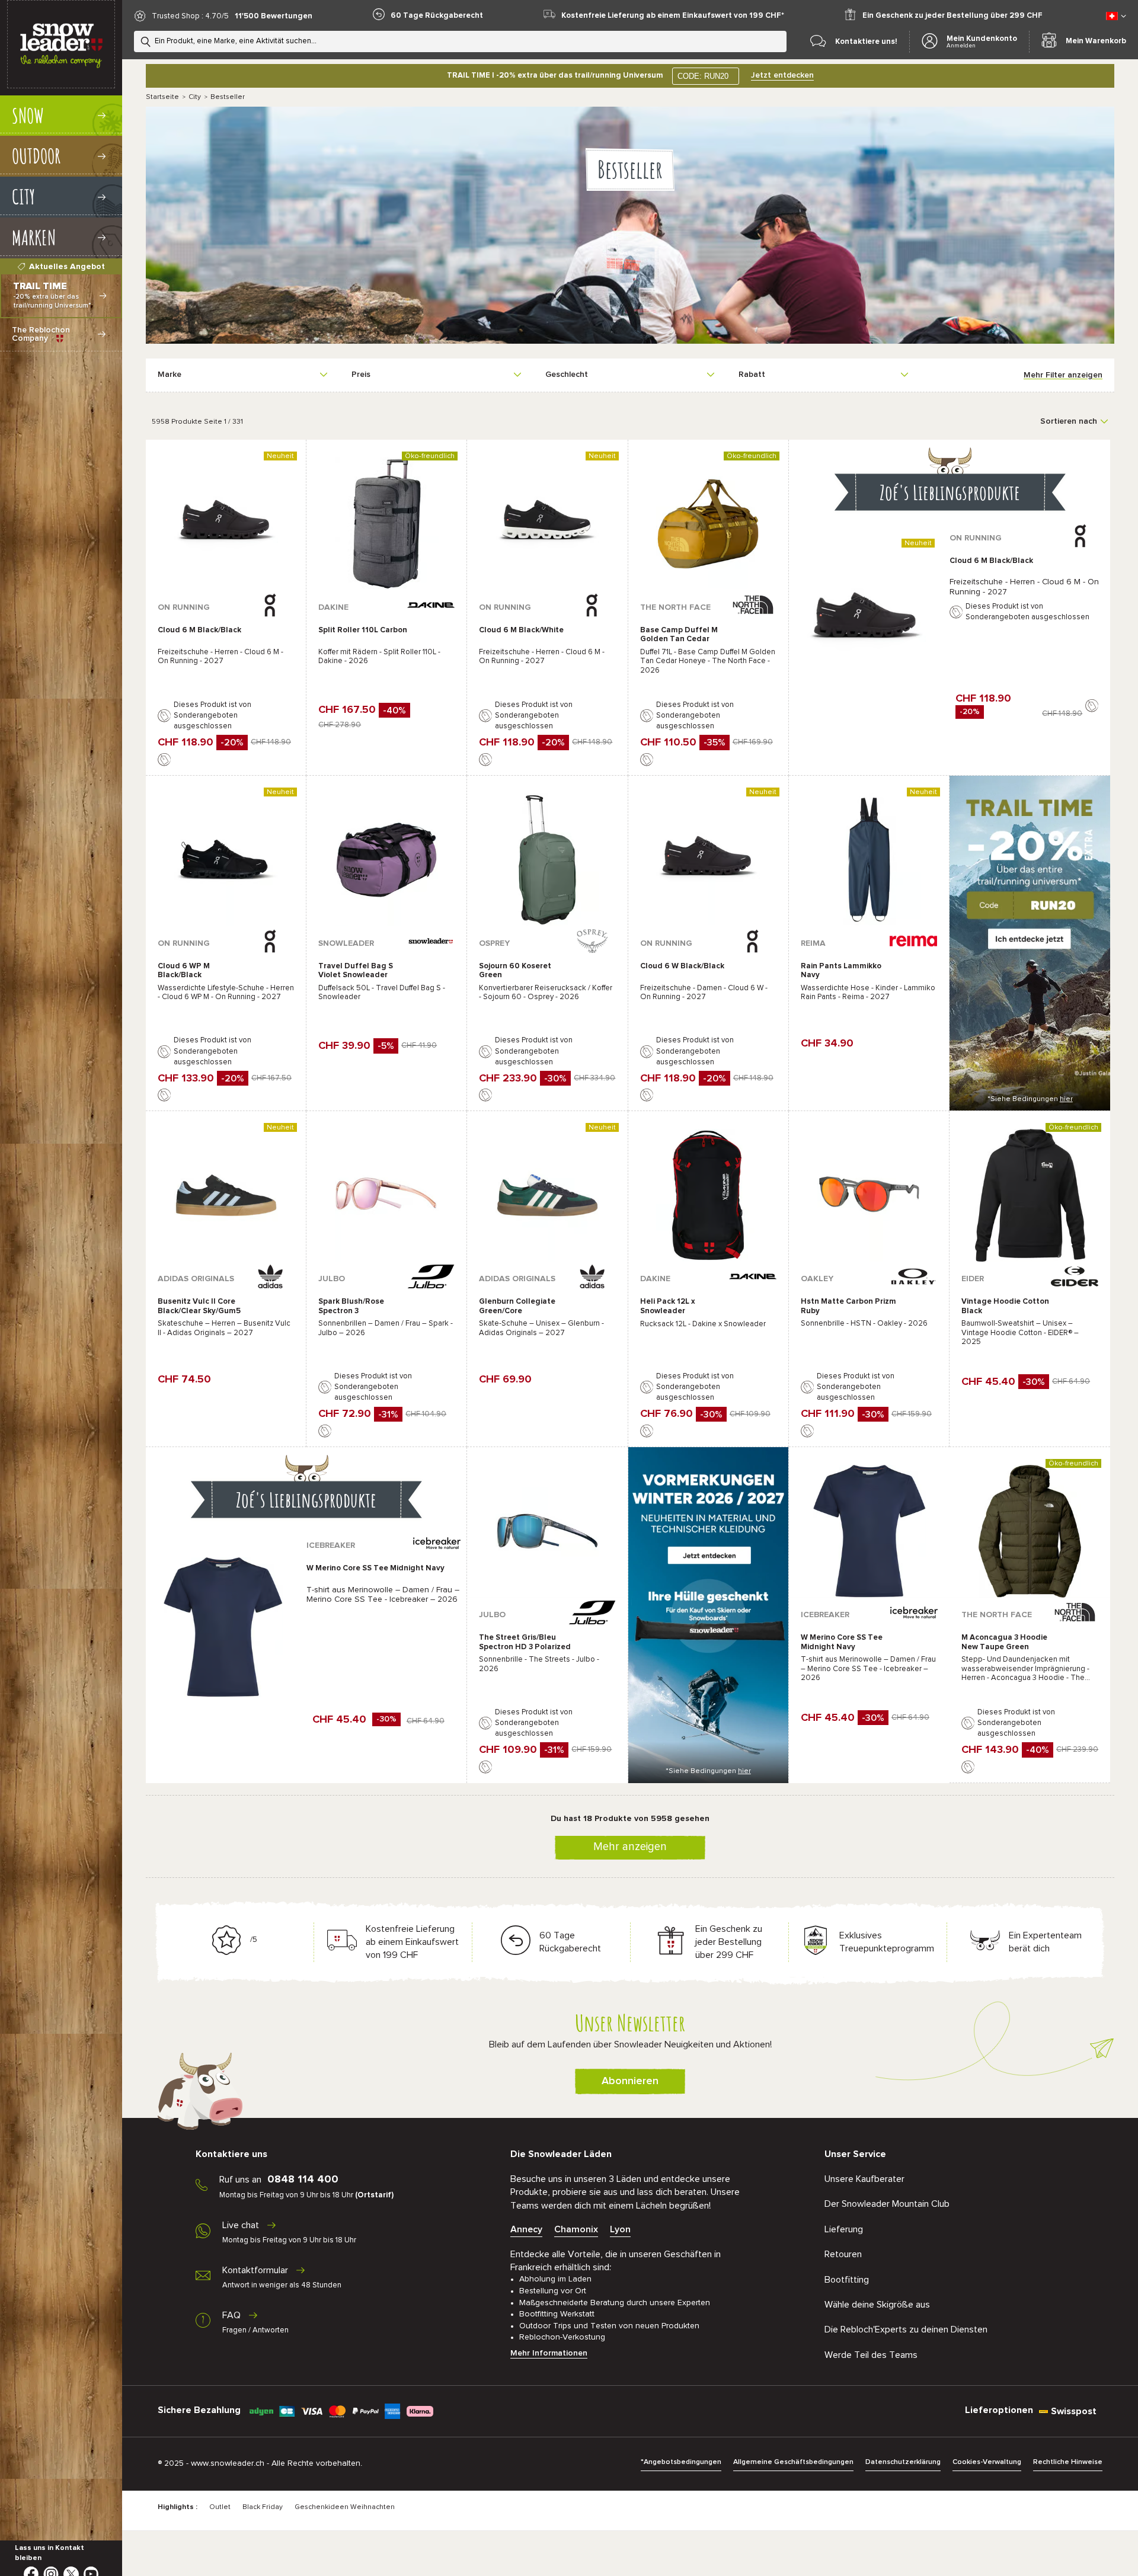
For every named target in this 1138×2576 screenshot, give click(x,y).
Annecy (526, 2229)
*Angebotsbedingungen (681, 2462)
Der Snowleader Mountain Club (887, 2204)
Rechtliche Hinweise (1068, 2462)
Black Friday (263, 2507)
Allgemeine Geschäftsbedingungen (793, 2462)
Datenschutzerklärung (903, 2462)
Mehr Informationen (549, 2353)
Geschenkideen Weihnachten (345, 2507)
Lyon (620, 2229)
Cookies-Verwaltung (987, 2462)
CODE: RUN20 (703, 76)
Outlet (220, 2507)
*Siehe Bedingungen (1030, 1099)
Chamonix (576, 2229)
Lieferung (844, 2229)
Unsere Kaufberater (864, 2179)
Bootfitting (847, 2280)
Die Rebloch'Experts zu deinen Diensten (906, 2329)
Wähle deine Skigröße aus (877, 2305)
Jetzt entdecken (782, 75)
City (195, 97)
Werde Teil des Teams (871, 2355)
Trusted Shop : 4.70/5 (190, 16)
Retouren (843, 2254)
